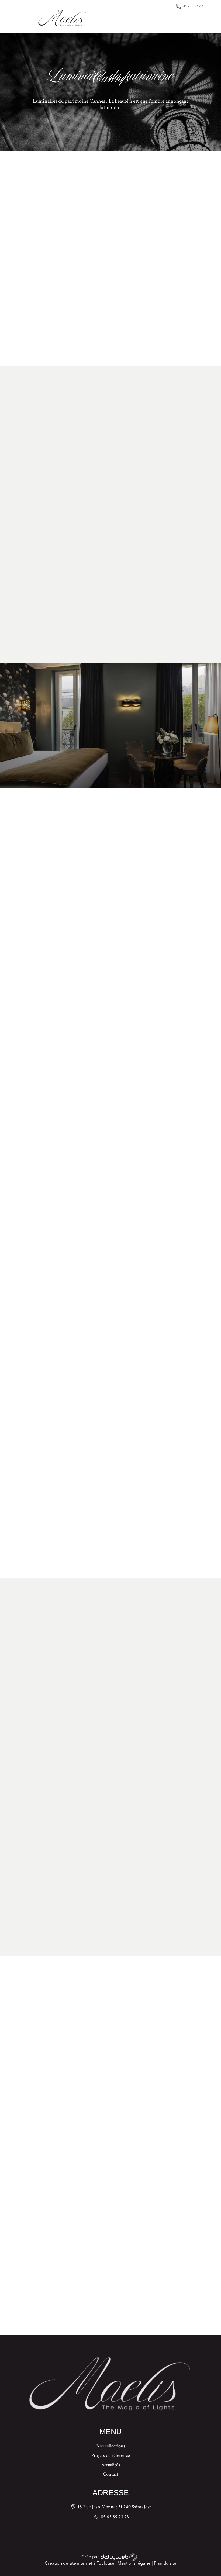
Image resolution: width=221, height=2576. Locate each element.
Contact (111, 2475)
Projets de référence (110, 2456)
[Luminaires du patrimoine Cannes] (87, 261)
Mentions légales (134, 2564)
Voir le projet (110, 763)
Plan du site (165, 2564)
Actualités (111, 2465)
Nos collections (111, 2447)
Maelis (22, 326)
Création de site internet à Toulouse (80, 2564)
